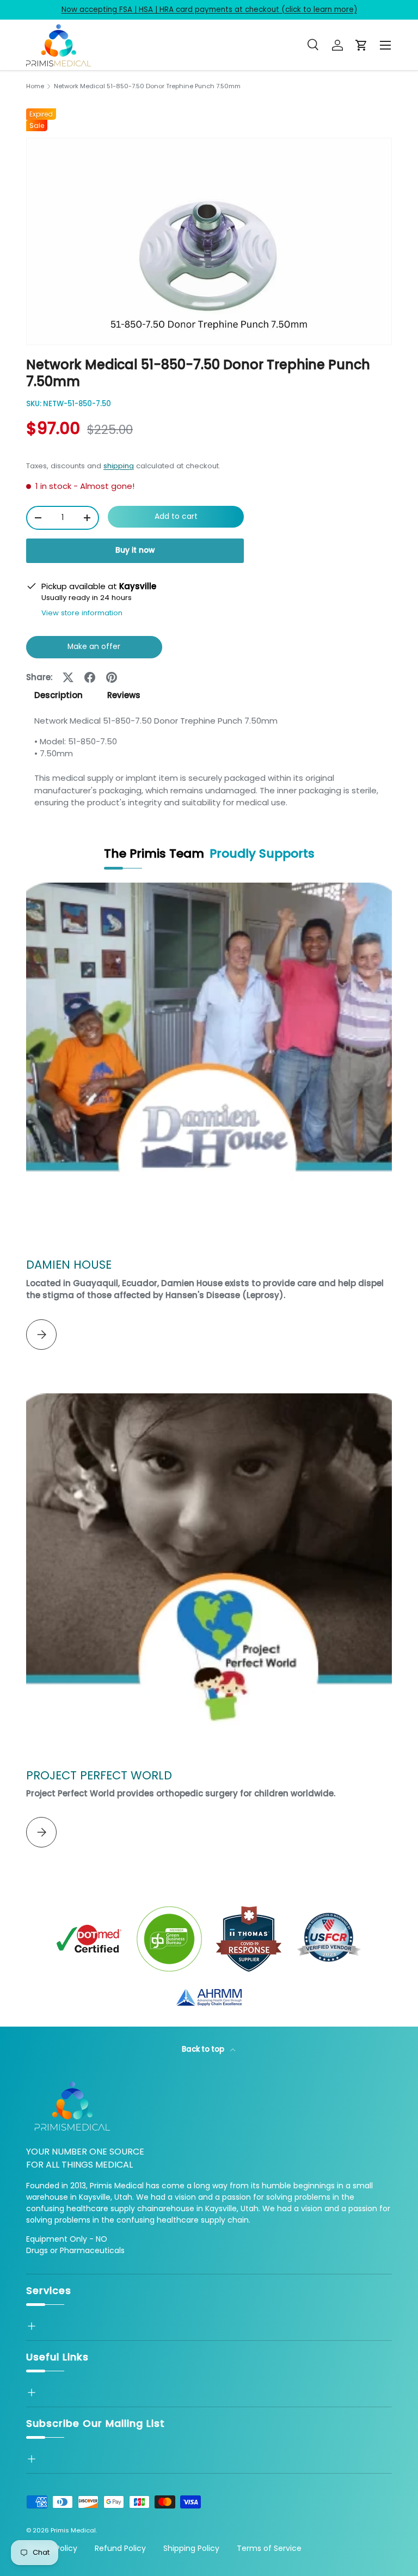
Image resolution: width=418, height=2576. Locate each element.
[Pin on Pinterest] (112, 677)
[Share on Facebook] (90, 677)
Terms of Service (269, 2548)
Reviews (124, 695)
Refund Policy (120, 2548)
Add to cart (176, 516)
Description (59, 695)
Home (35, 86)
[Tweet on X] (68, 677)
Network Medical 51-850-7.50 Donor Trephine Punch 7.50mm (147, 86)
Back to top (204, 2049)
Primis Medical (73, 2530)
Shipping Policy (191, 2548)
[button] (361, 45)
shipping (119, 466)
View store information (82, 613)
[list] (209, 241)
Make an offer (94, 650)
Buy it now (135, 550)
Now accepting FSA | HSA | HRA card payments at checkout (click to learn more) (209, 10)
